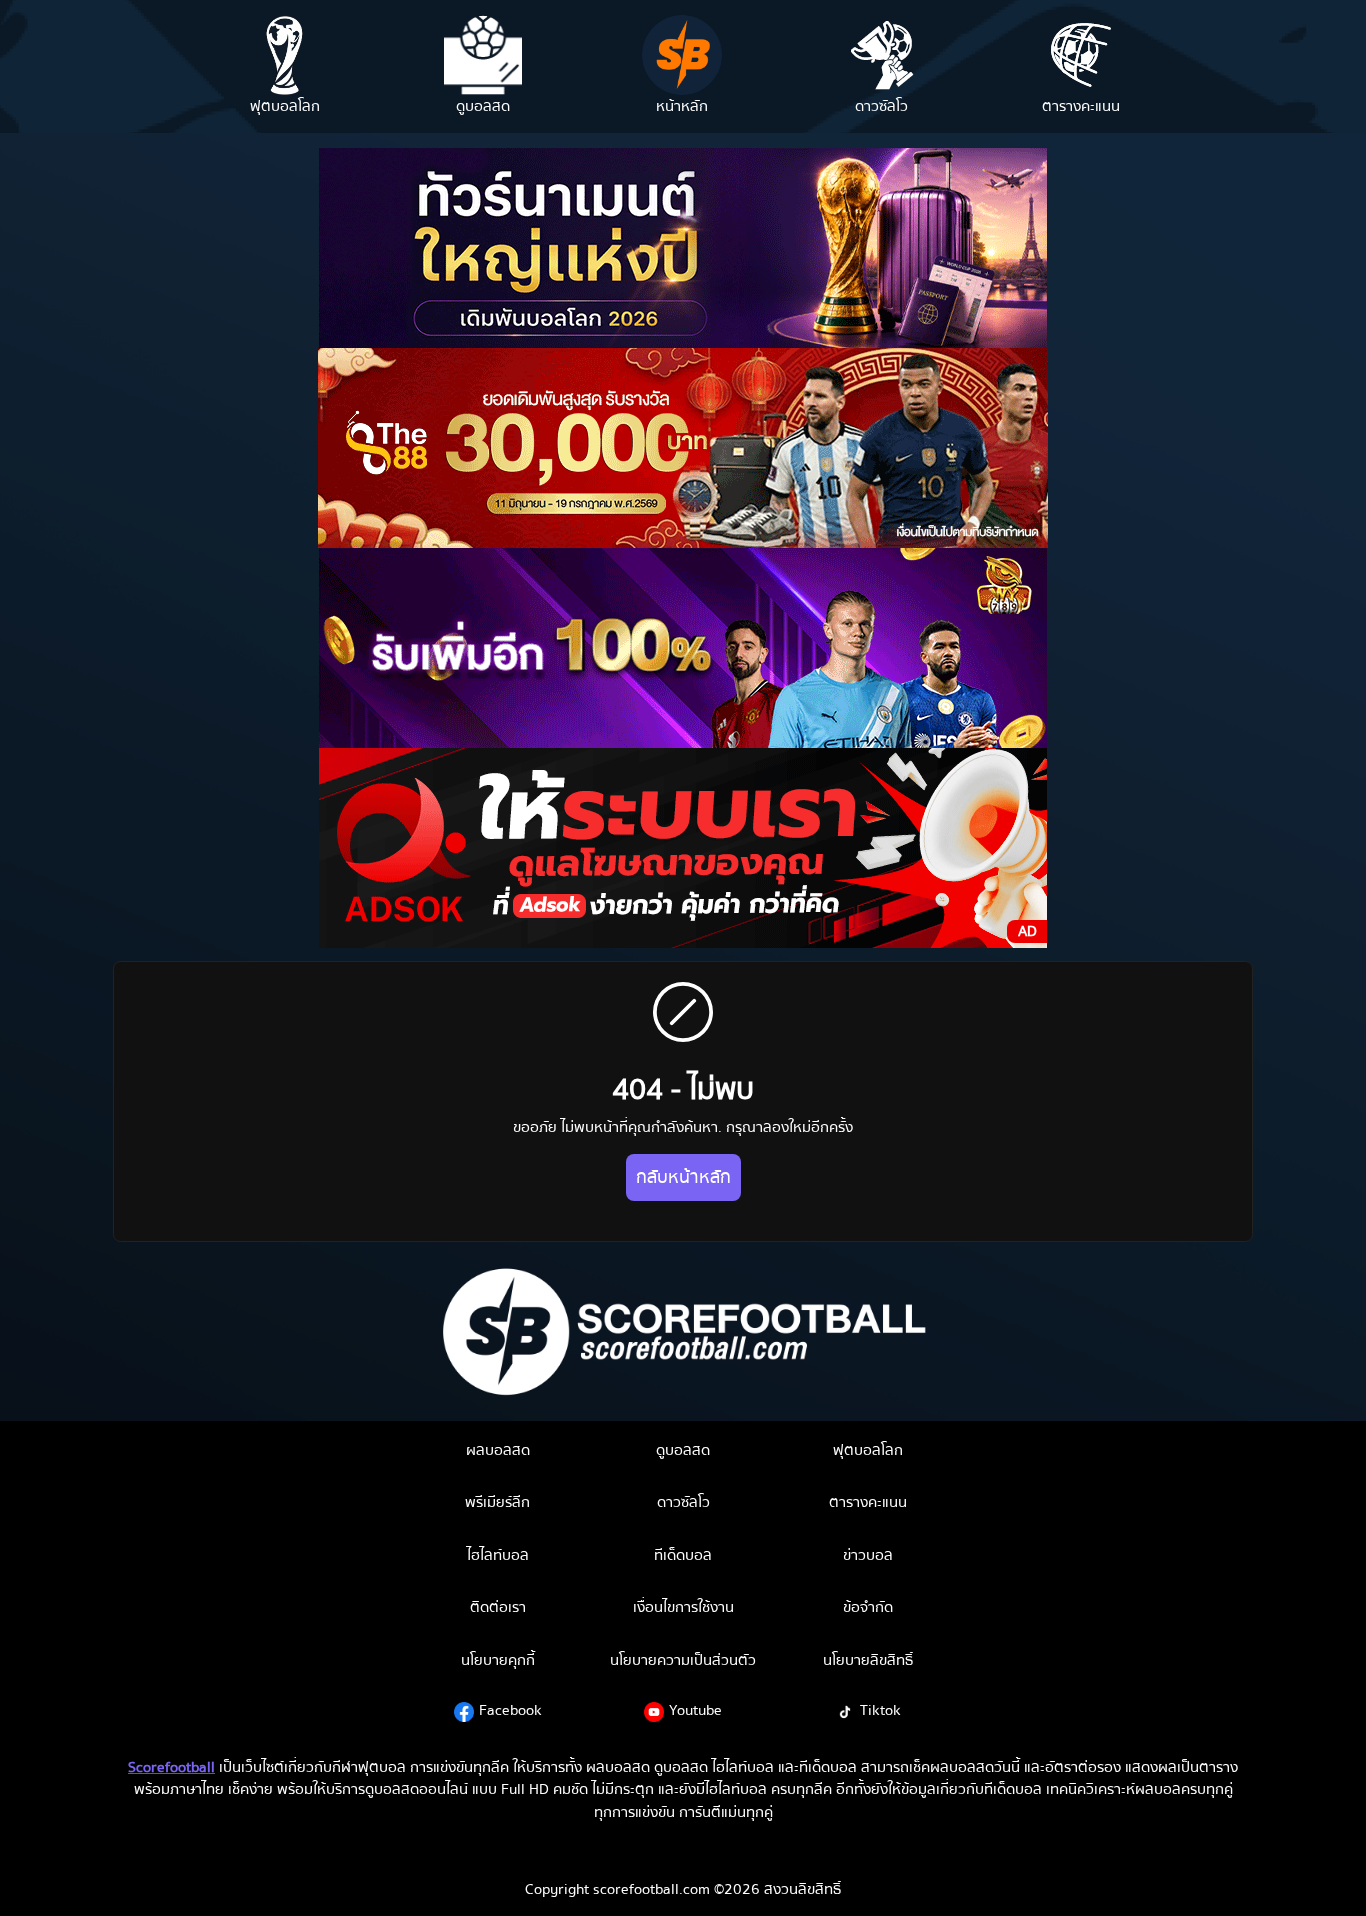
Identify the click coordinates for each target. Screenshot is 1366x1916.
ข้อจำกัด (868, 1607)
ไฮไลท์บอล (498, 1555)
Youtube (695, 1710)
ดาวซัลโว (683, 1502)
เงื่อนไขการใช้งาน (683, 1607)
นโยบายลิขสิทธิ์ (868, 1660)
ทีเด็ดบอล (683, 1555)
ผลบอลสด (498, 1450)
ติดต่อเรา (498, 1607)
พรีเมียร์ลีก (497, 1502)
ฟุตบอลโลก (868, 1450)
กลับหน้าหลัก (683, 1177)
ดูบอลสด (683, 1450)
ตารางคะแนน (868, 1502)
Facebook (510, 1710)
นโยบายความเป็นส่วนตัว (683, 1660)
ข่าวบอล (868, 1555)
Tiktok (880, 1710)
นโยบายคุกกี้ (498, 1660)
